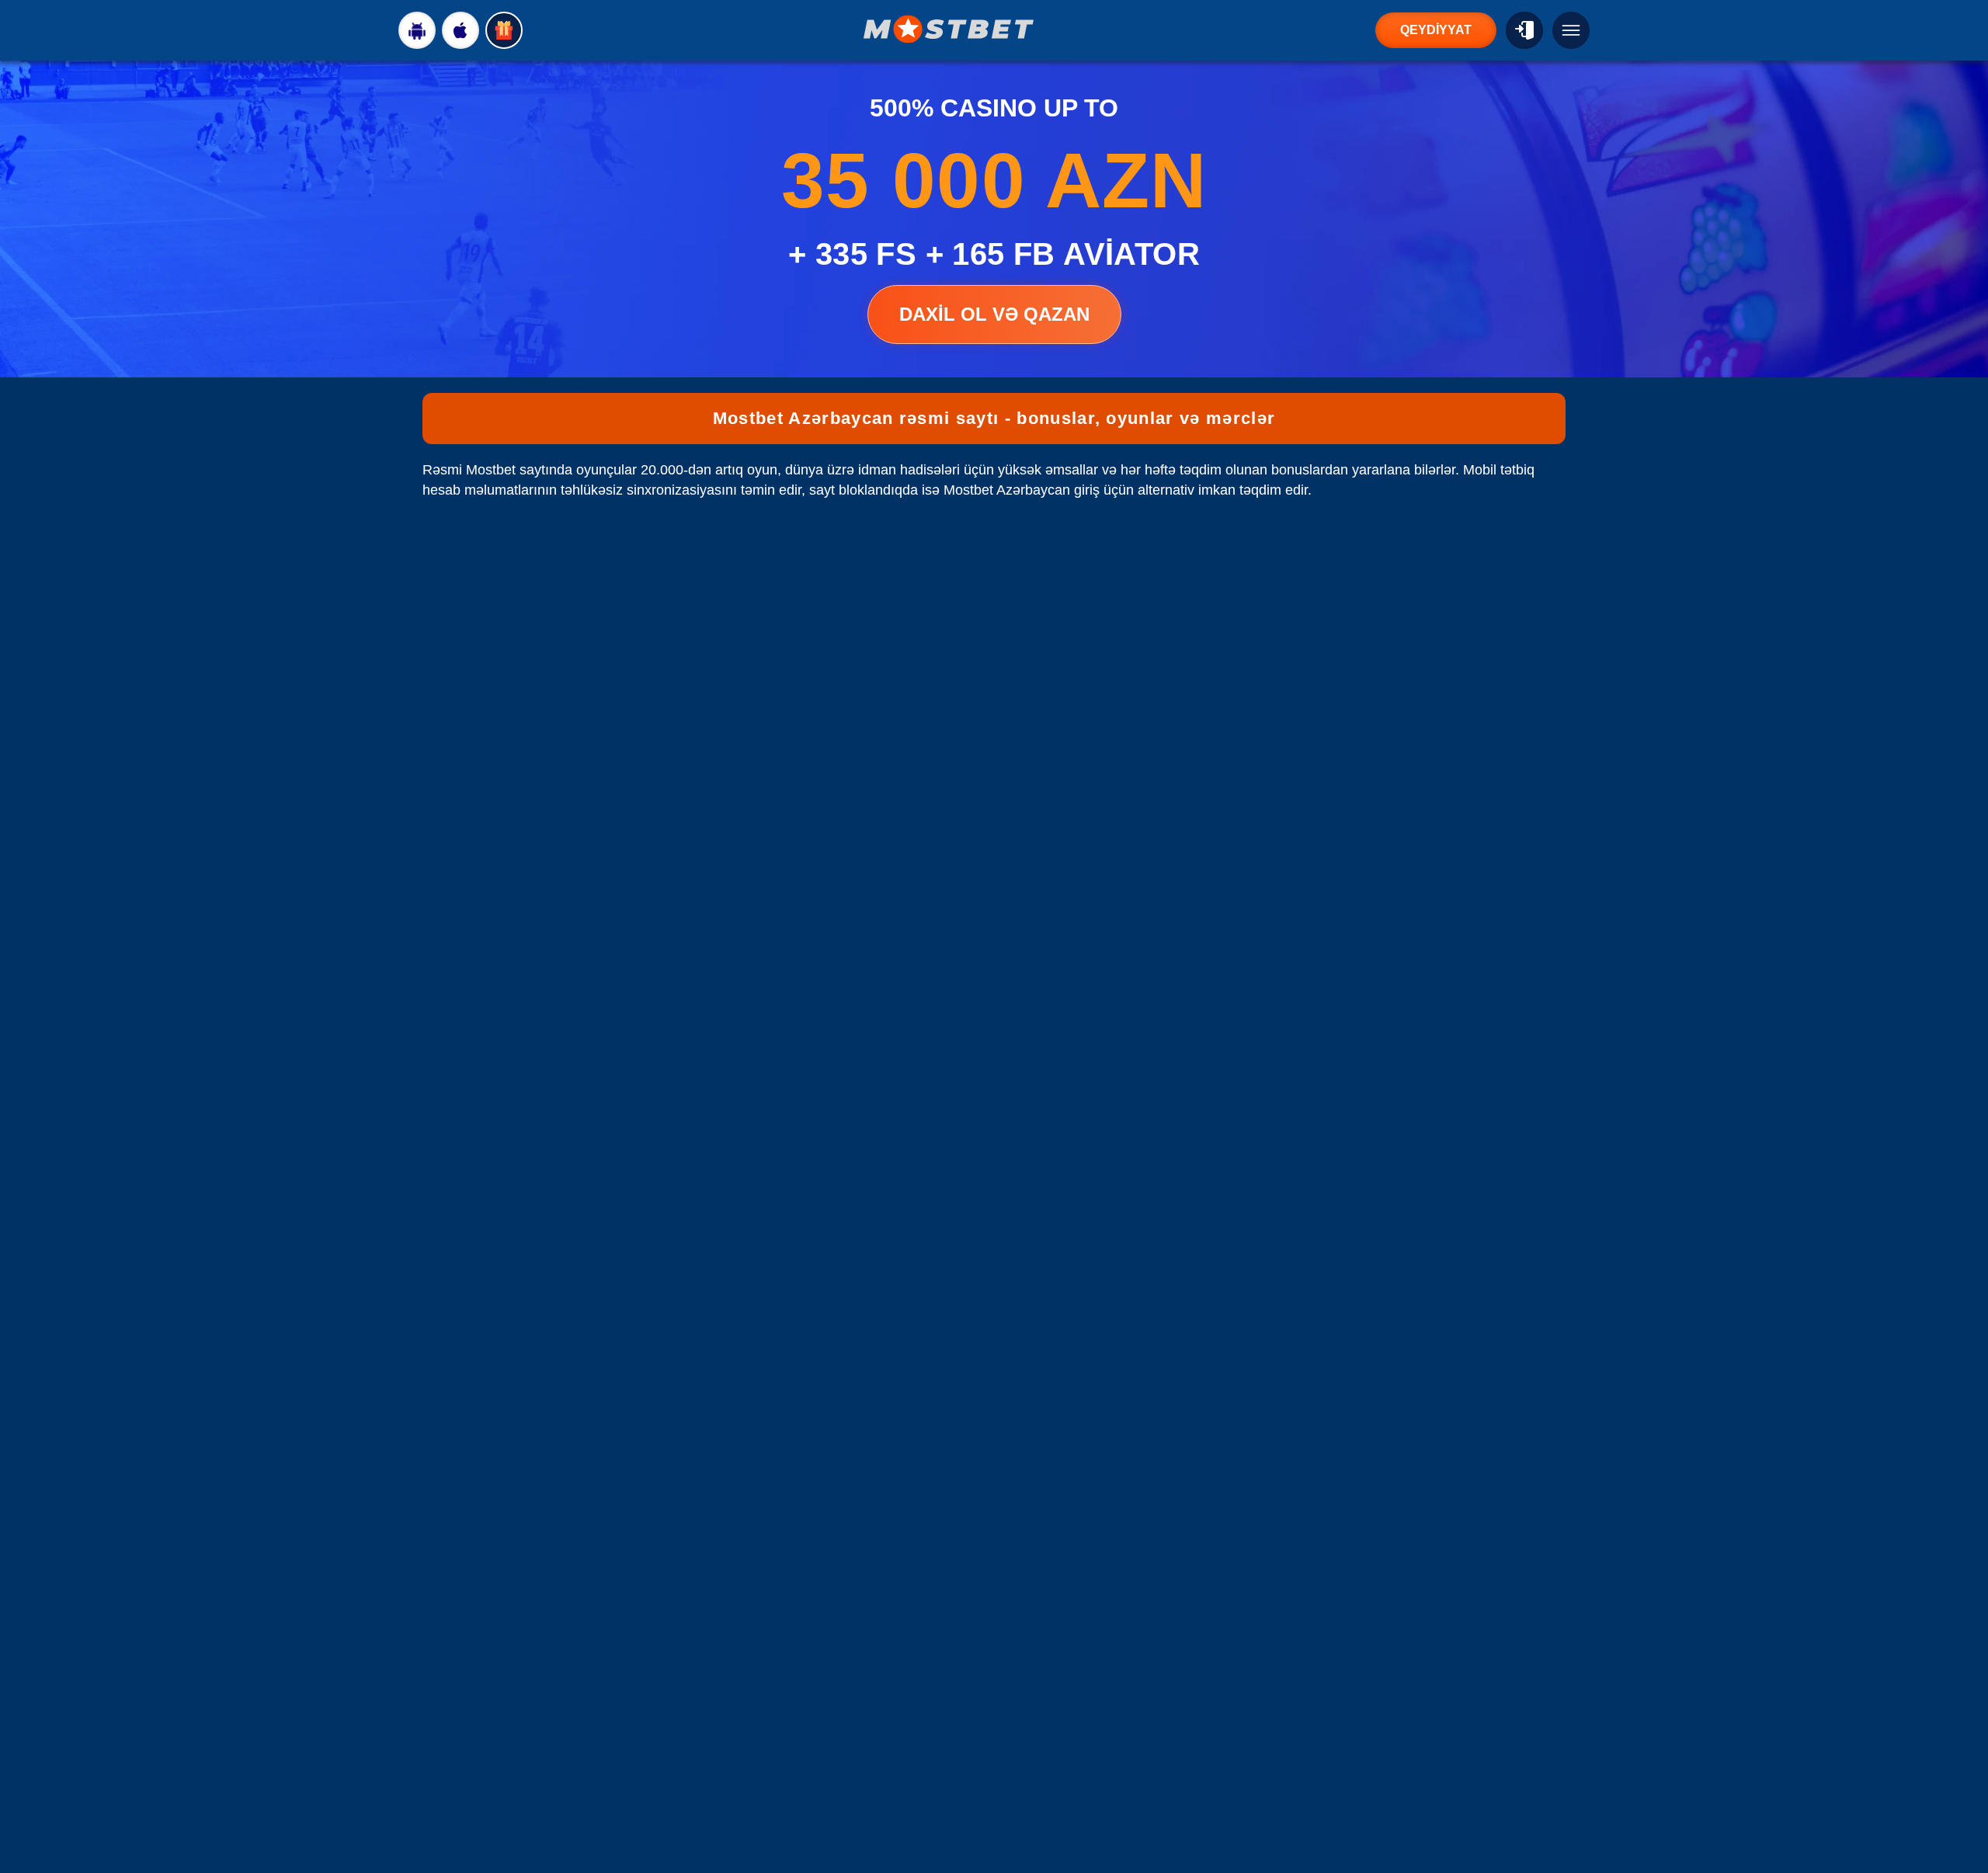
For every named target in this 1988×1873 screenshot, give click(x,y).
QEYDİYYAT (1436, 30)
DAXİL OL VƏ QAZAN (994, 314)
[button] (1961, 1815)
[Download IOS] (461, 30)
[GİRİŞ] (1524, 30)
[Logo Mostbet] (949, 29)
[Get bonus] (504, 30)
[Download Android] (417, 30)
